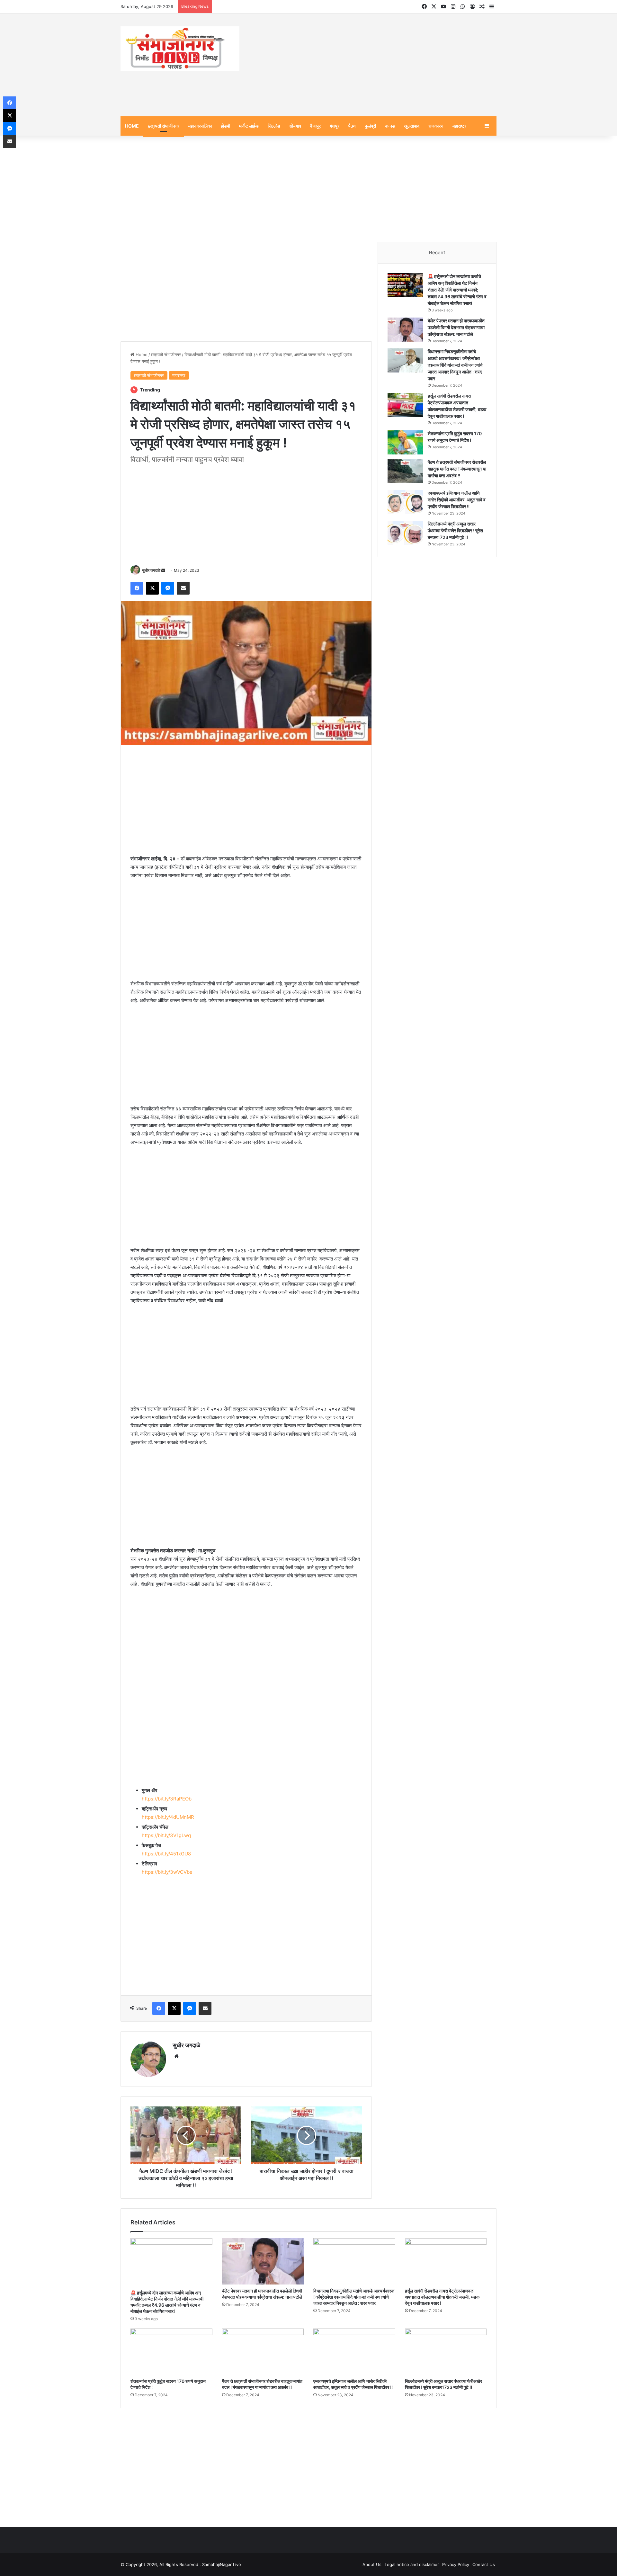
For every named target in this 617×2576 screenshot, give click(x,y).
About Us (372, 2564)
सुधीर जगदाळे (151, 570)
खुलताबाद (412, 126)
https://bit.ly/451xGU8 (166, 1854)
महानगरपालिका (200, 126)
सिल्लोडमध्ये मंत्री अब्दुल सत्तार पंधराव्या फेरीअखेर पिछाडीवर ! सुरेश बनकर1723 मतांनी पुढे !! (455, 530)
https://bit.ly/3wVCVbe (167, 1872)
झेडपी (225, 126)
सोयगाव (295, 126)
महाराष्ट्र (459, 126)
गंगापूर (335, 126)
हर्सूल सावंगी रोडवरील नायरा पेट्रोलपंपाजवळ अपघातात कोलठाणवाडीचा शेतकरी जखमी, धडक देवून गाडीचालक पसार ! (442, 2297)
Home (141, 355)
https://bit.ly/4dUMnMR (168, 1817)
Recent (437, 252)
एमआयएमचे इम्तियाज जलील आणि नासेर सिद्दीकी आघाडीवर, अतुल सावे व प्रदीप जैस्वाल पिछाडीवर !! (457, 500)
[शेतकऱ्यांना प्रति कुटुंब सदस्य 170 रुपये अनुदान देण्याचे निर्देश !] (405, 442)
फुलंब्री (370, 126)
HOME (132, 126)
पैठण (352, 126)
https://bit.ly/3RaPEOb (167, 1799)
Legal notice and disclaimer (412, 2564)
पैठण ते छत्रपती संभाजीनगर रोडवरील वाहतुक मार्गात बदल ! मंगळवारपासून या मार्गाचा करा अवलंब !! (457, 469)
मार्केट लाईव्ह (249, 126)
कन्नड (390, 126)
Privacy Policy (456, 2564)
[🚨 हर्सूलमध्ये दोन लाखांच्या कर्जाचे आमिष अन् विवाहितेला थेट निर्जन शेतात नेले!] (405, 285)
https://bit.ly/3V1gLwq (166, 1835)
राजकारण (436, 126)
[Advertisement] (373, 65)
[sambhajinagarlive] (180, 49)
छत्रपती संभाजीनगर (164, 126)
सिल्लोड (274, 126)
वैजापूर (315, 126)
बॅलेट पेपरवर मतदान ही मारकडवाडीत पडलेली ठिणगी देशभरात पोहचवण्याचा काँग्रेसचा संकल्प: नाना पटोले (456, 327)
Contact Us (484, 2564)
